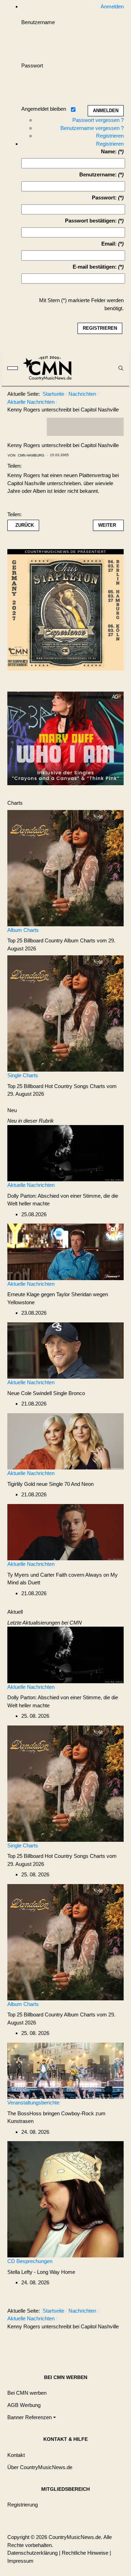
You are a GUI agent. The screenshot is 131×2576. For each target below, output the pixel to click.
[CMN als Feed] (113, 427)
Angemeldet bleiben (44, 109)
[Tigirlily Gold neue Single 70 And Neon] (65, 1441)
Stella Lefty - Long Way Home (41, 2272)
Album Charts (23, 930)
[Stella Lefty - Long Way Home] (65, 2199)
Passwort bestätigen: (91, 221)
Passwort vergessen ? (98, 120)
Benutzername (38, 22)
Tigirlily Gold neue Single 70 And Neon (50, 1484)
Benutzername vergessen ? (92, 128)
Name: (109, 151)
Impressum (20, 2561)
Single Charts (23, 1075)
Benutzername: (98, 174)
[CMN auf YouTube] (99, 427)
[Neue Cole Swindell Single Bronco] (65, 1350)
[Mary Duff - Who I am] (65, 738)
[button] (32, 2418)
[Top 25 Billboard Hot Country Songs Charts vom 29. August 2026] (65, 1013)
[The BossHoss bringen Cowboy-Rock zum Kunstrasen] (65, 2070)
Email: (109, 244)
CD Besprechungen (30, 2261)
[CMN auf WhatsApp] (85, 427)
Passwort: (104, 198)
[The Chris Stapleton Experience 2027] (65, 612)
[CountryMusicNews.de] (50, 368)
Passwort (32, 65)
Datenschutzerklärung (32, 2553)
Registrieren (110, 136)
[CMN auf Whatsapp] (89, 2344)
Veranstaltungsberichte (33, 2103)
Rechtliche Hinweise (85, 2553)
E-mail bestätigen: (95, 267)
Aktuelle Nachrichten (31, 1185)
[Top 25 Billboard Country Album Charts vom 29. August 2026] (65, 867)
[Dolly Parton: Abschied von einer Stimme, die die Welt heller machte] (65, 1152)
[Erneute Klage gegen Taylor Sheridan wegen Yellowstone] (65, 1251)
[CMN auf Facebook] (57, 427)
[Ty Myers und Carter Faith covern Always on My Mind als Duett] (65, 1531)
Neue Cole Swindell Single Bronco (46, 1393)
